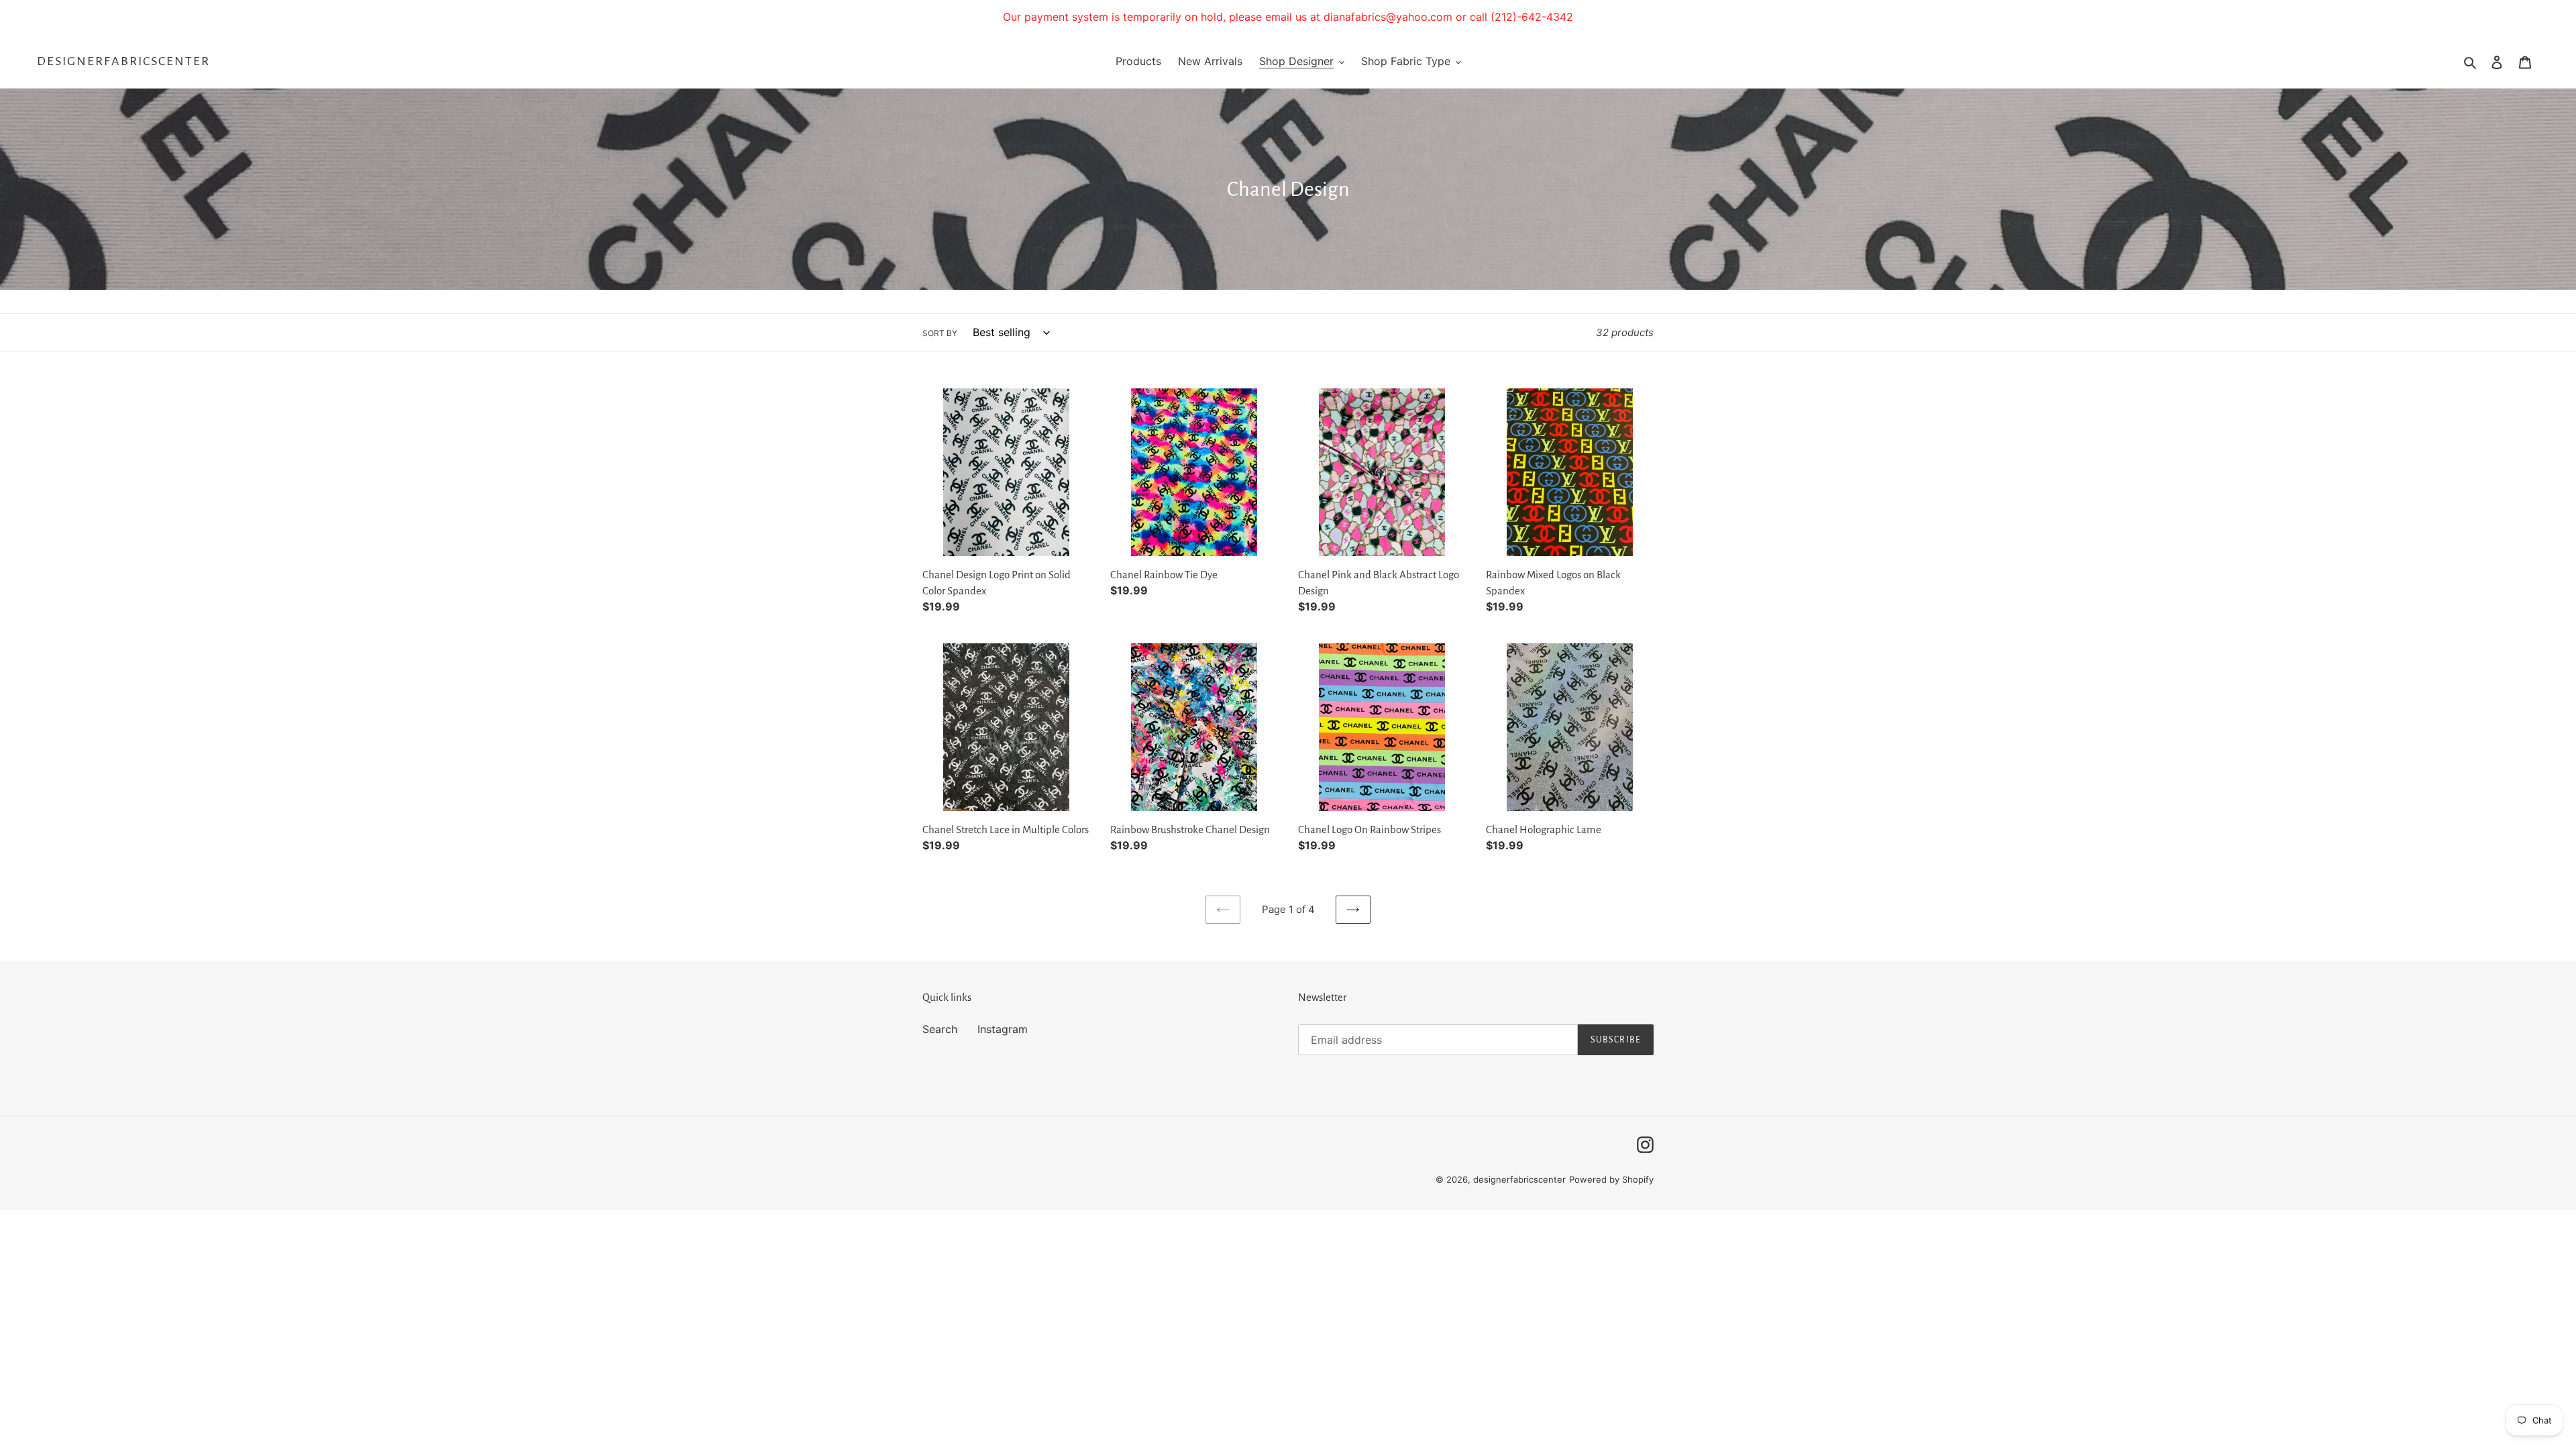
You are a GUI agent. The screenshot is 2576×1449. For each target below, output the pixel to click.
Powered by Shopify (1611, 1179)
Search (940, 1029)
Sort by (940, 333)
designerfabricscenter (123, 61)
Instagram (1003, 1029)
